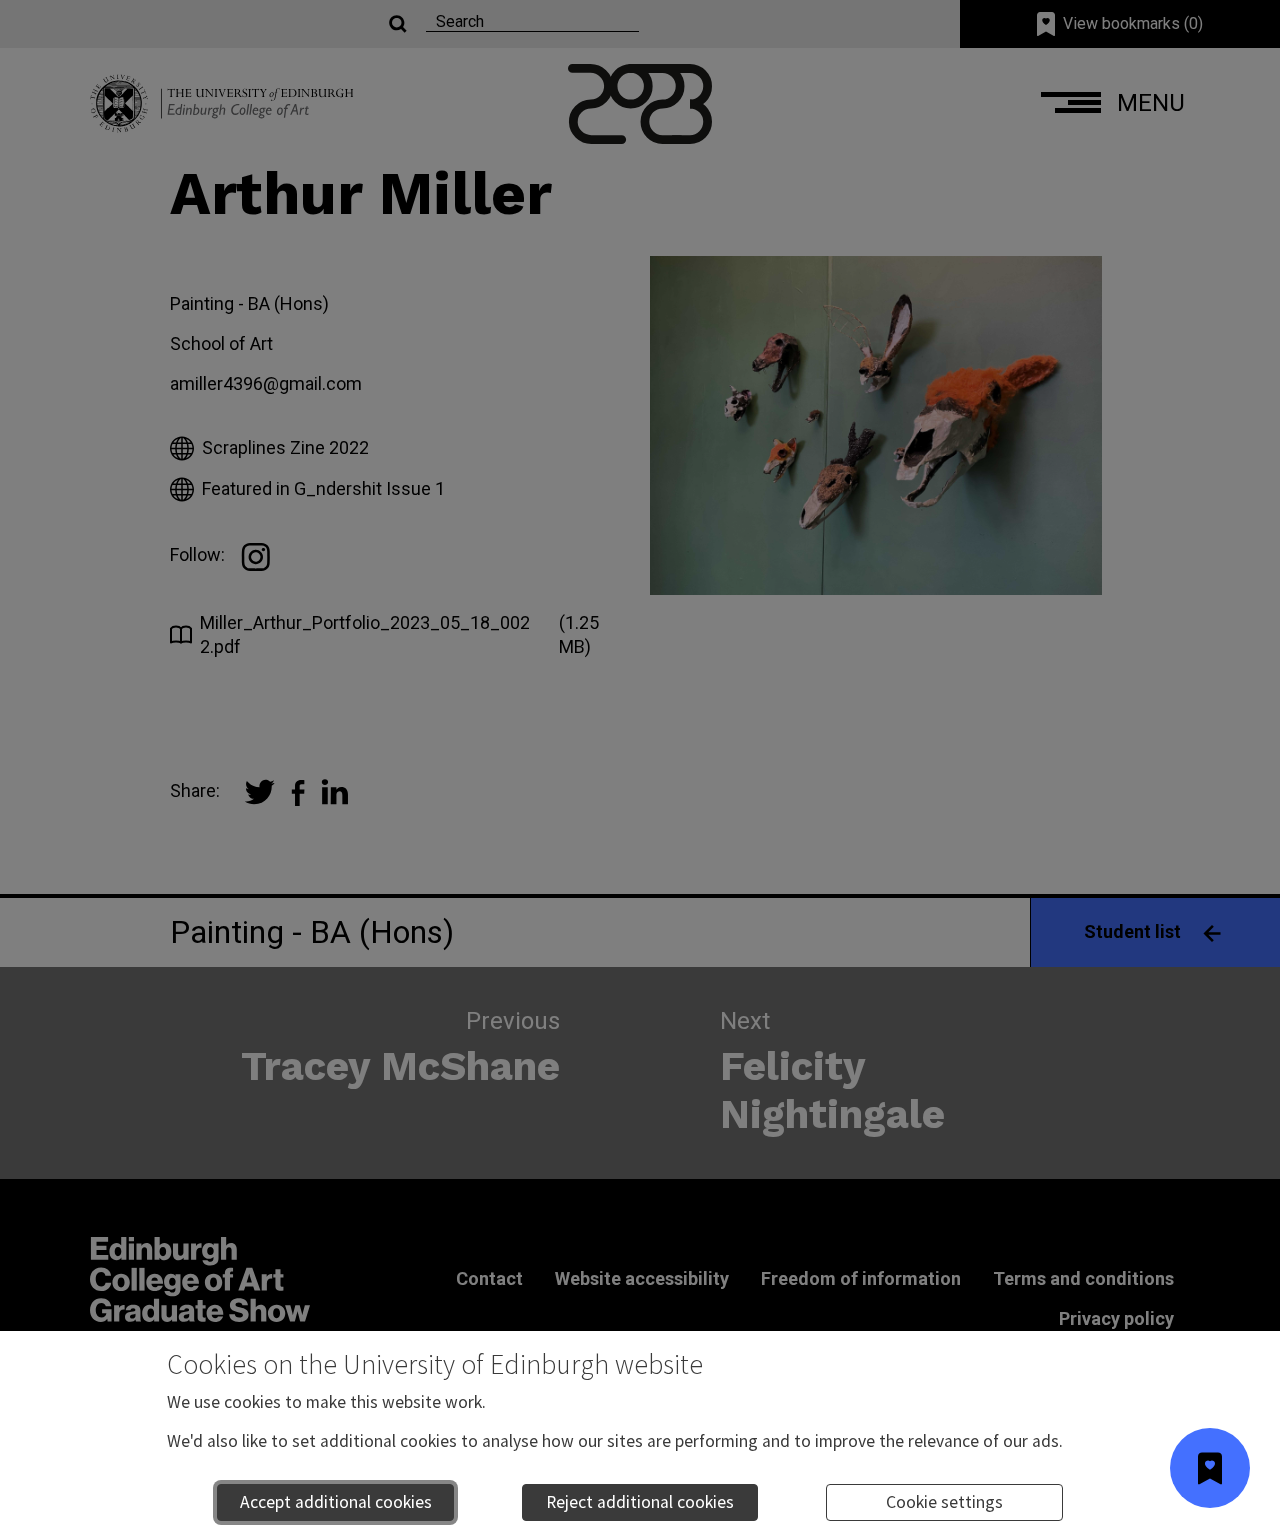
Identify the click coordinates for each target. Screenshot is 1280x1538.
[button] (1210, 1468)
